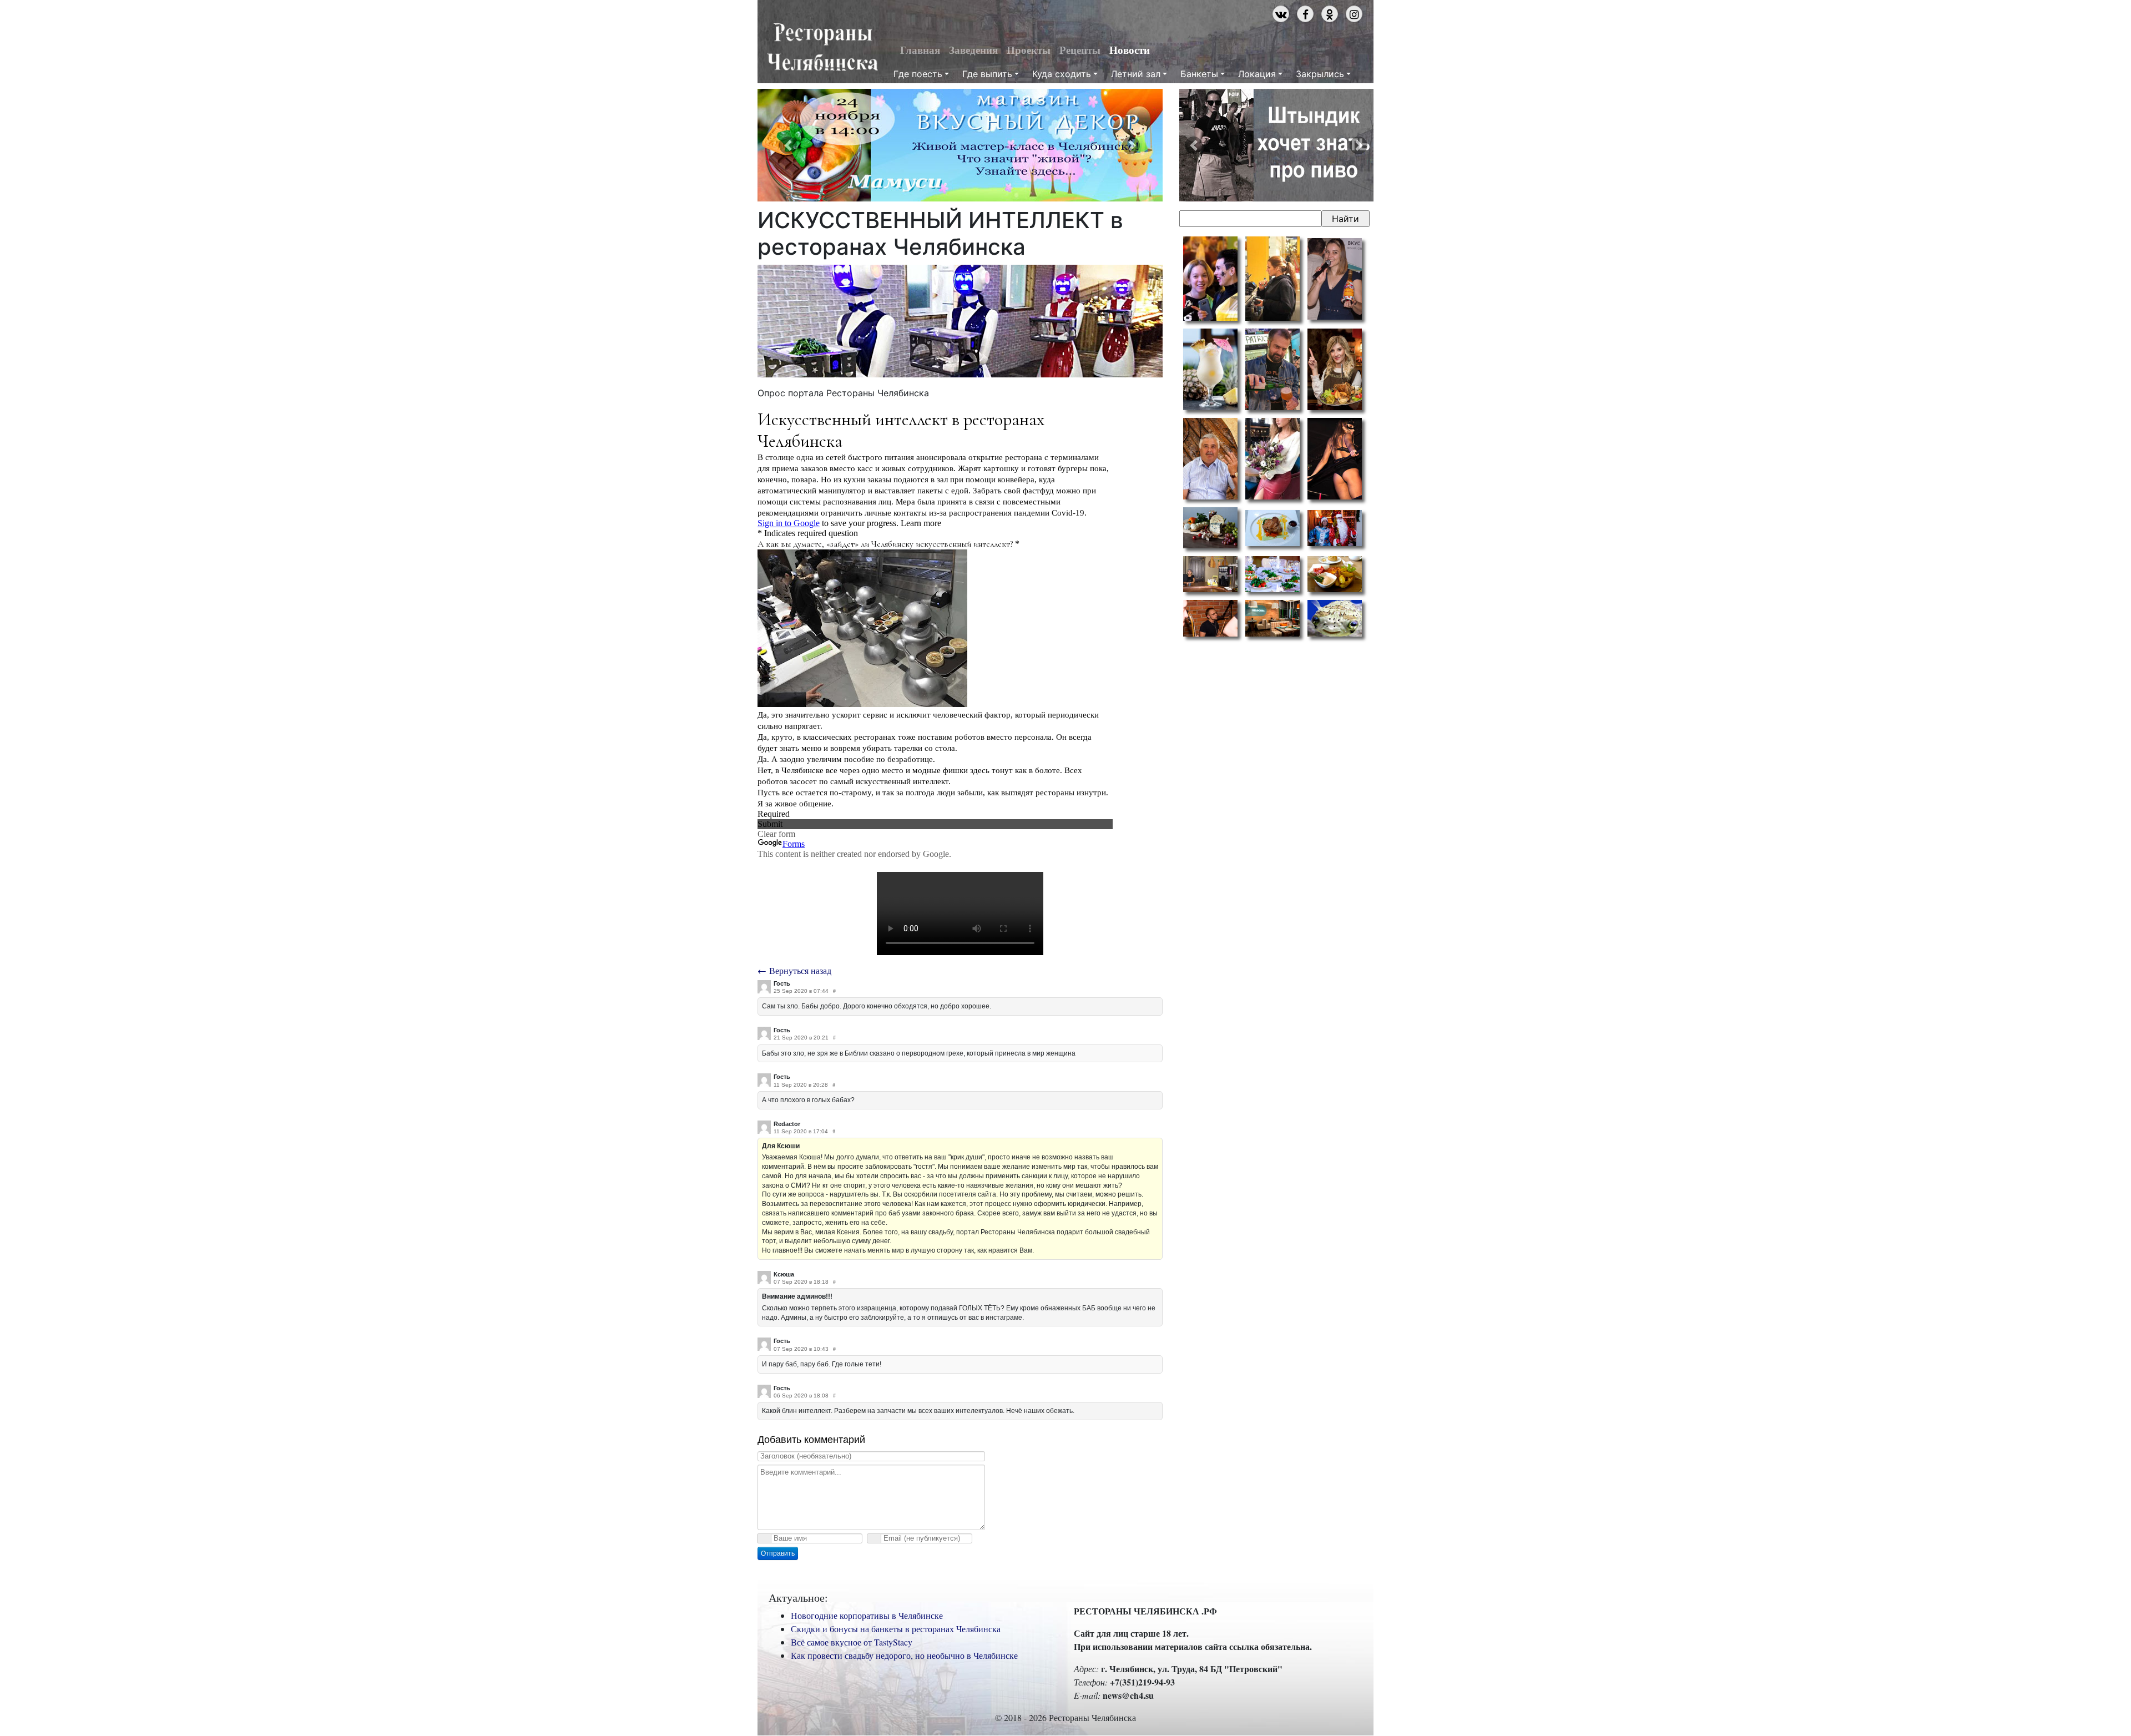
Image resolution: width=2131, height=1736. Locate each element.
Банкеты (1199, 74)
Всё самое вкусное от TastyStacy (852, 1642)
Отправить (778, 1553)
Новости (1130, 50)
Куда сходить (1062, 74)
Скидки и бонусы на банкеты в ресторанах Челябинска (896, 1629)
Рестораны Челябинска (822, 48)
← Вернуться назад (794, 970)
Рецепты (1080, 50)
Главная (920, 50)
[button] (788, 145)
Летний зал (1136, 74)
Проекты (1029, 50)
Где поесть (918, 74)
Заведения (973, 50)
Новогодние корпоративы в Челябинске (867, 1615)
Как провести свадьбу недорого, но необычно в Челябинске (904, 1655)
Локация (1257, 74)
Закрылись (1320, 74)
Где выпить (987, 74)
